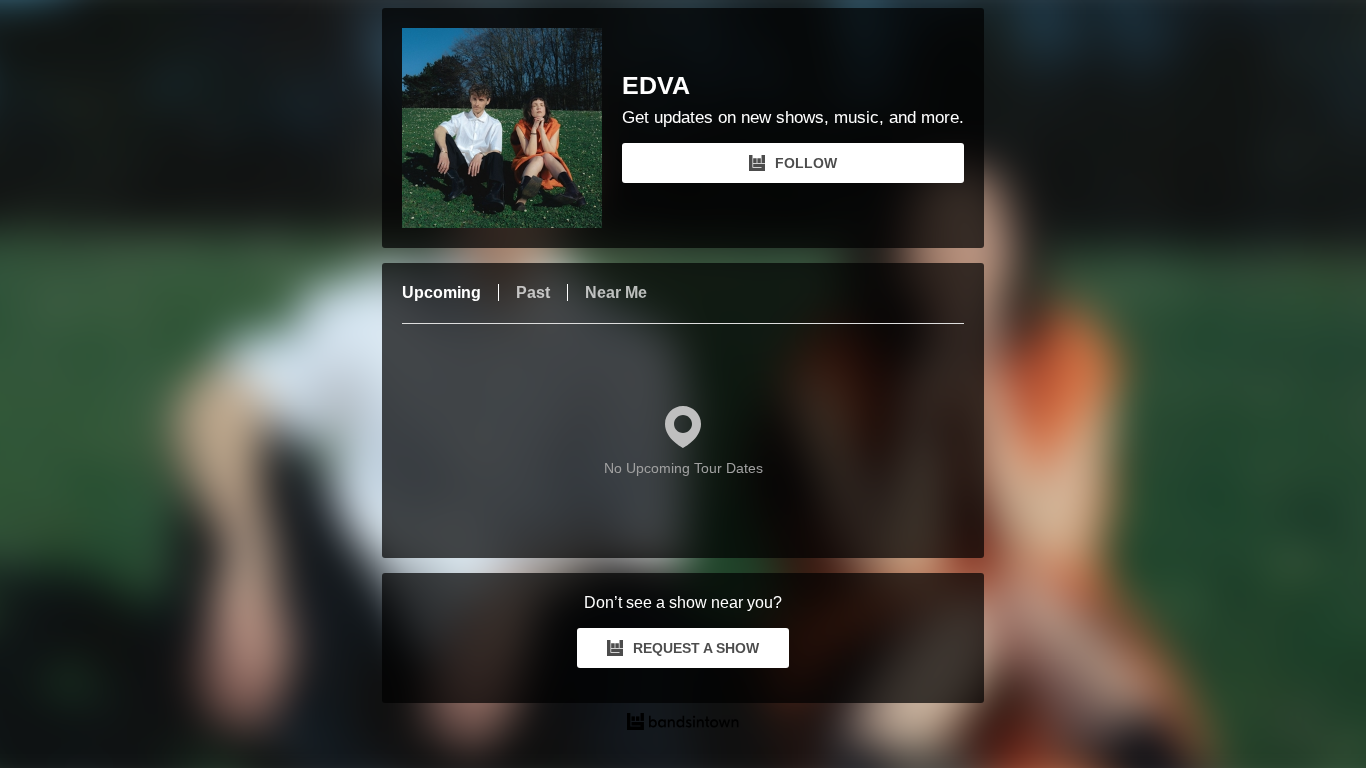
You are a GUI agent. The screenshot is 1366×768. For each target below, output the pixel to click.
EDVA (656, 85)
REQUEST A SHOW (696, 648)
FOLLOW (806, 163)
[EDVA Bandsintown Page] (512, 128)
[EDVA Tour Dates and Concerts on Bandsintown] (683, 724)
